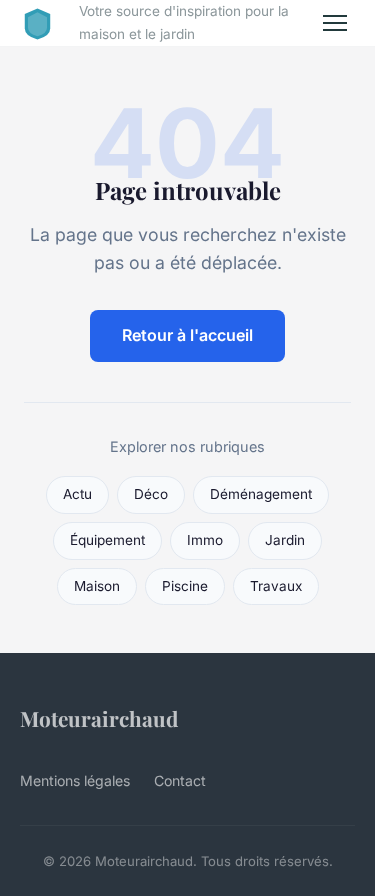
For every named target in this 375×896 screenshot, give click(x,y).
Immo (205, 540)
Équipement (107, 540)
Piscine (185, 586)
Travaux (276, 586)
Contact (180, 780)
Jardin (285, 540)
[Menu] (335, 23)
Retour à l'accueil (187, 335)
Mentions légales (75, 780)
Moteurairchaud (99, 718)
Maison (97, 586)
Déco (151, 494)
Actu (77, 494)
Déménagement (261, 494)
